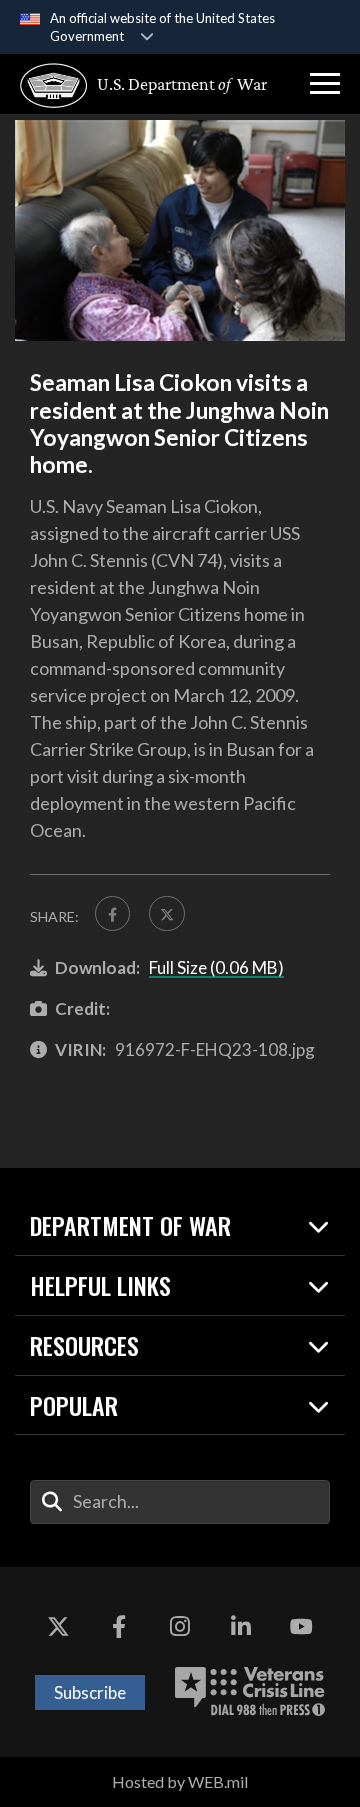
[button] (325, 84)
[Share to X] (166, 913)
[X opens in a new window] (58, 1627)
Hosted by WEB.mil (180, 1781)
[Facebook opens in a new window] (119, 1627)
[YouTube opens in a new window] (302, 1627)
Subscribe (90, 1692)
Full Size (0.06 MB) (216, 967)
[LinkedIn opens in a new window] (241, 1627)
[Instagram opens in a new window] (180, 1627)
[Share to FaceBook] (112, 913)
